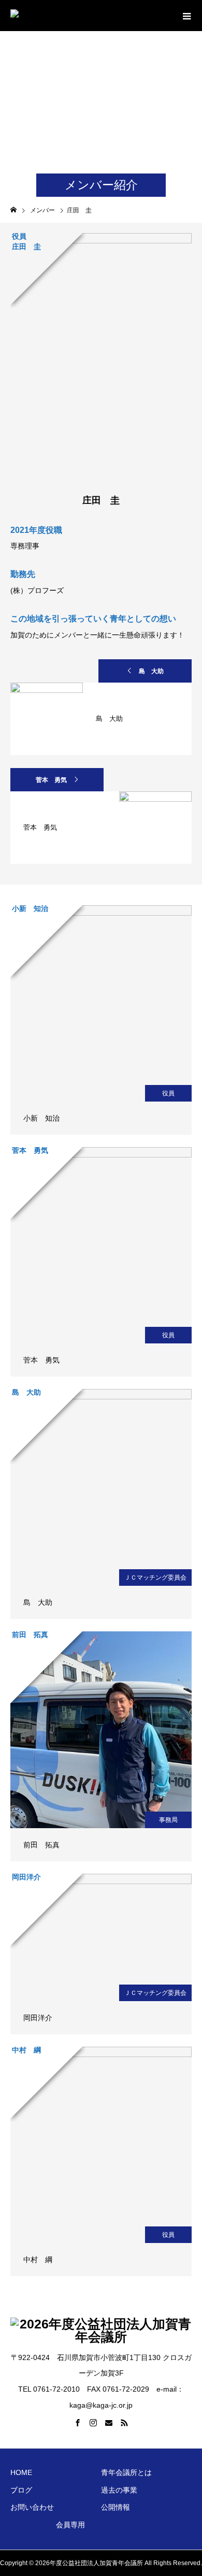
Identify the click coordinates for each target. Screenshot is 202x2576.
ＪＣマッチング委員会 (155, 1578)
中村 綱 (38, 2260)
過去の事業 (119, 2490)
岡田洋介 (38, 2018)
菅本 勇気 (51, 780)
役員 (168, 1093)
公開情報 (116, 2507)
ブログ (21, 2490)
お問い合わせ (32, 2507)
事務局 (168, 1820)
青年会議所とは (126, 2472)
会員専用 (70, 2525)
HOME (21, 2472)
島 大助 (151, 671)
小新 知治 (41, 1118)
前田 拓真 (41, 1845)
